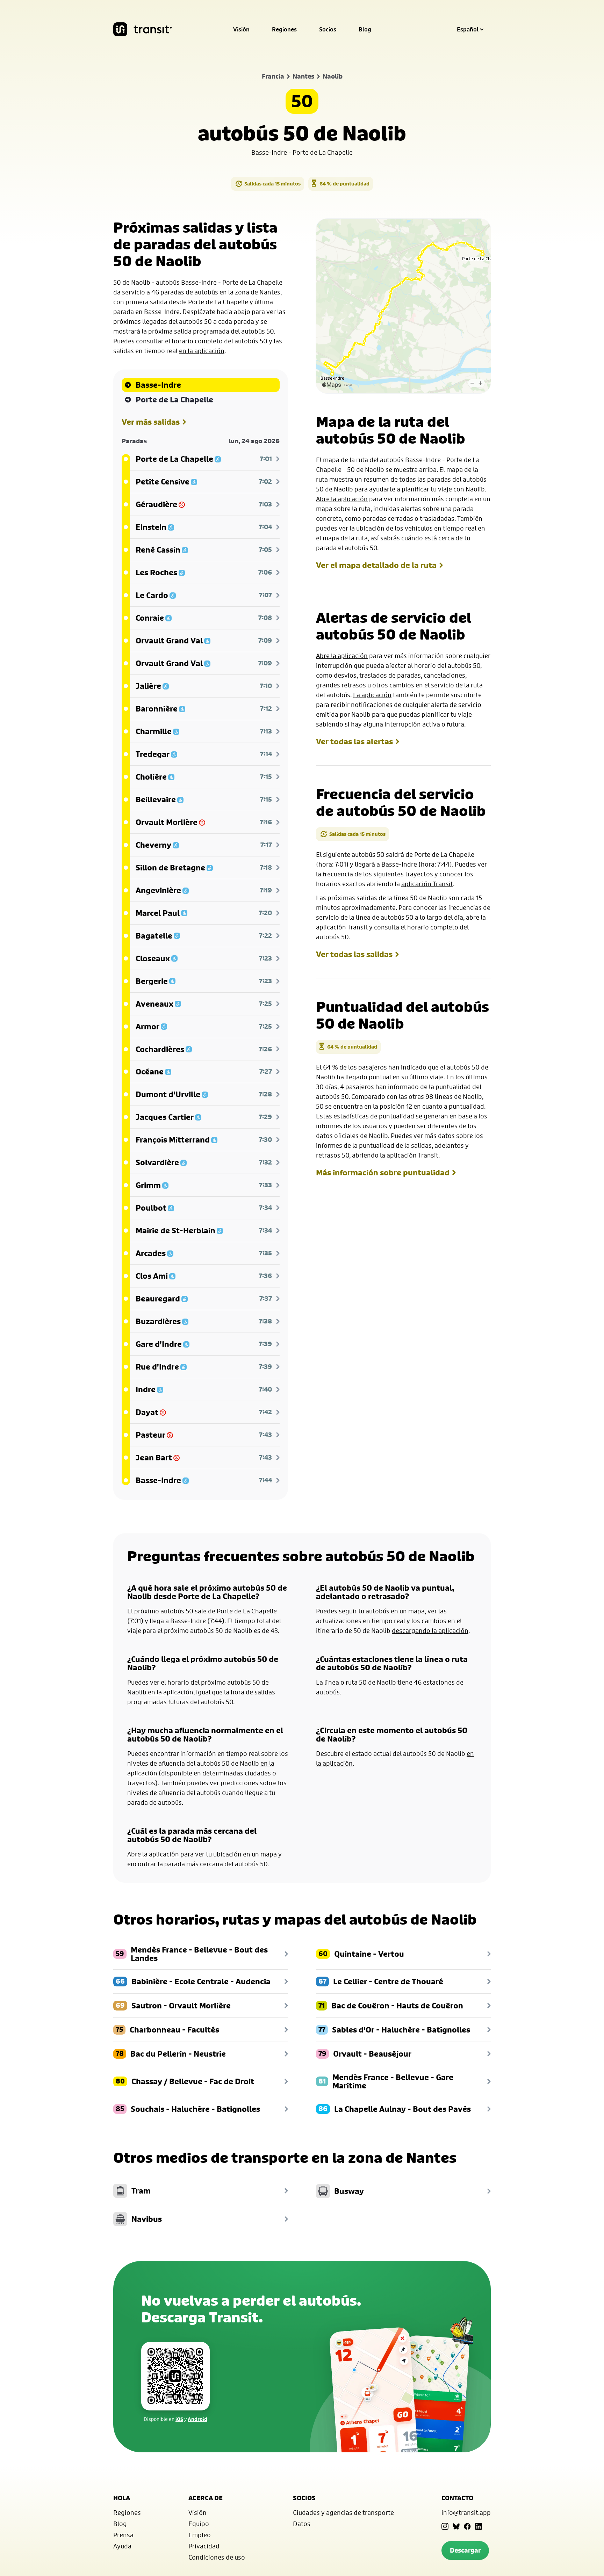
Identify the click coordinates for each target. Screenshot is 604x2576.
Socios (328, 29)
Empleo (200, 2535)
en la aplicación (202, 351)
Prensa (123, 2535)
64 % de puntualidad (344, 184)
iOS (179, 2419)
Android (197, 2419)
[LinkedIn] (479, 2526)
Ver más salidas (151, 422)
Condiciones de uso (217, 2557)
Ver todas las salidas (354, 954)
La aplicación (372, 695)
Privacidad (204, 2546)
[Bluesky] (456, 2526)
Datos (302, 2524)
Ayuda (122, 2546)
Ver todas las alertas (354, 742)
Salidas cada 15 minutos (272, 184)
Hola (122, 2498)
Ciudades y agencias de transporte (343, 2512)
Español (468, 29)
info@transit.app (466, 2512)
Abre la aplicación (342, 499)
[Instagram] (445, 2526)
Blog (365, 29)
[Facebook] (467, 2526)
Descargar (465, 2550)
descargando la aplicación (430, 1630)
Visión (241, 29)
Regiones (284, 29)
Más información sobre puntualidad (383, 1173)
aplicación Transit (427, 884)
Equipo (199, 2524)
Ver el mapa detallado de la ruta (376, 565)
